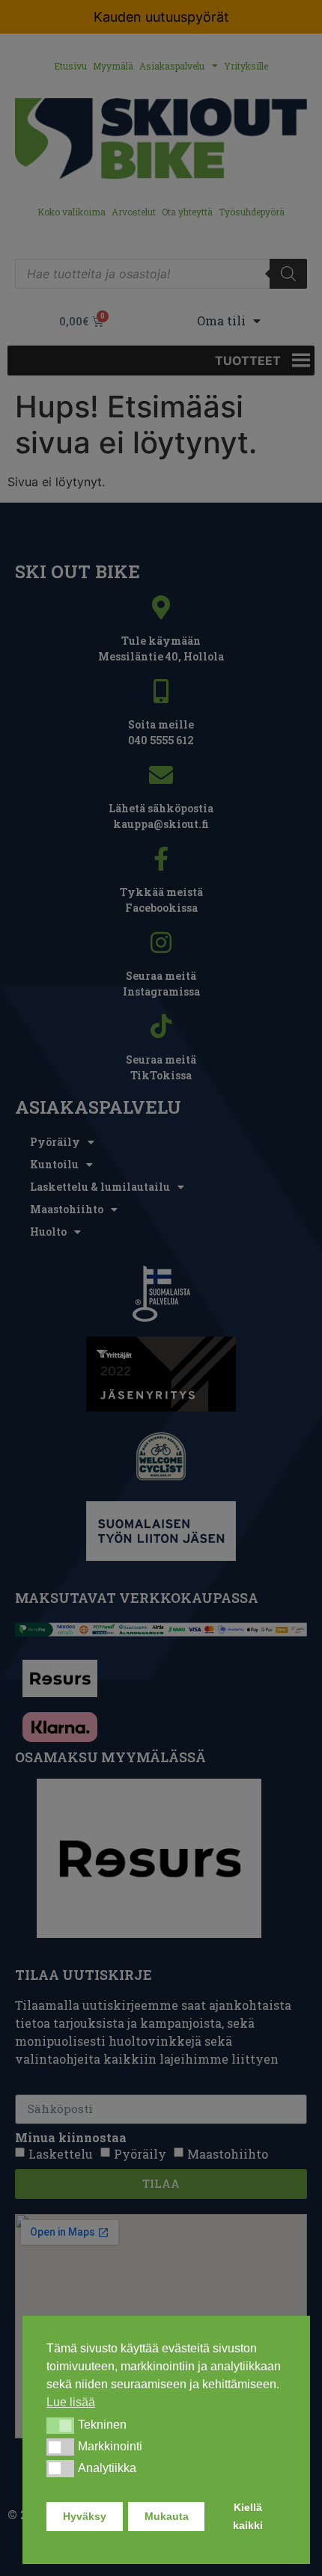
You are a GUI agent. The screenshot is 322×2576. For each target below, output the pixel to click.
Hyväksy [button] (85, 2516)
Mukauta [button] (167, 2516)
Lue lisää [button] (71, 2402)
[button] (60, 2426)
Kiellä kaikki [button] (248, 2516)
